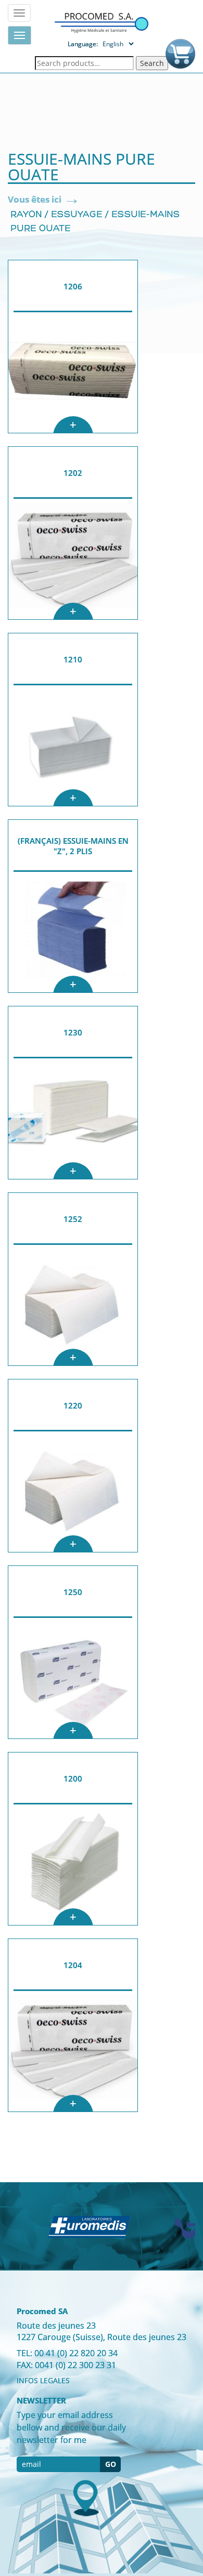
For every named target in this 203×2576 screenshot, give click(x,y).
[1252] (73, 1305)
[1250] (73, 1678)
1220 (73, 1405)
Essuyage (77, 215)
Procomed (102, 22)
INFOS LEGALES (43, 2380)
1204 (73, 1965)
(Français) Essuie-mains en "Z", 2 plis (73, 846)
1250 (73, 1592)
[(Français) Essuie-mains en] (73, 932)
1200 (73, 1778)
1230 (73, 1032)
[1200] (73, 1865)
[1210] (73, 746)
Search (152, 63)
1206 (73, 286)
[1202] (73, 559)
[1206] (73, 373)
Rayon (26, 215)
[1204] (73, 2051)
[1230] (73, 1119)
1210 (73, 659)
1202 (73, 473)
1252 (73, 1219)
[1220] (73, 1492)
